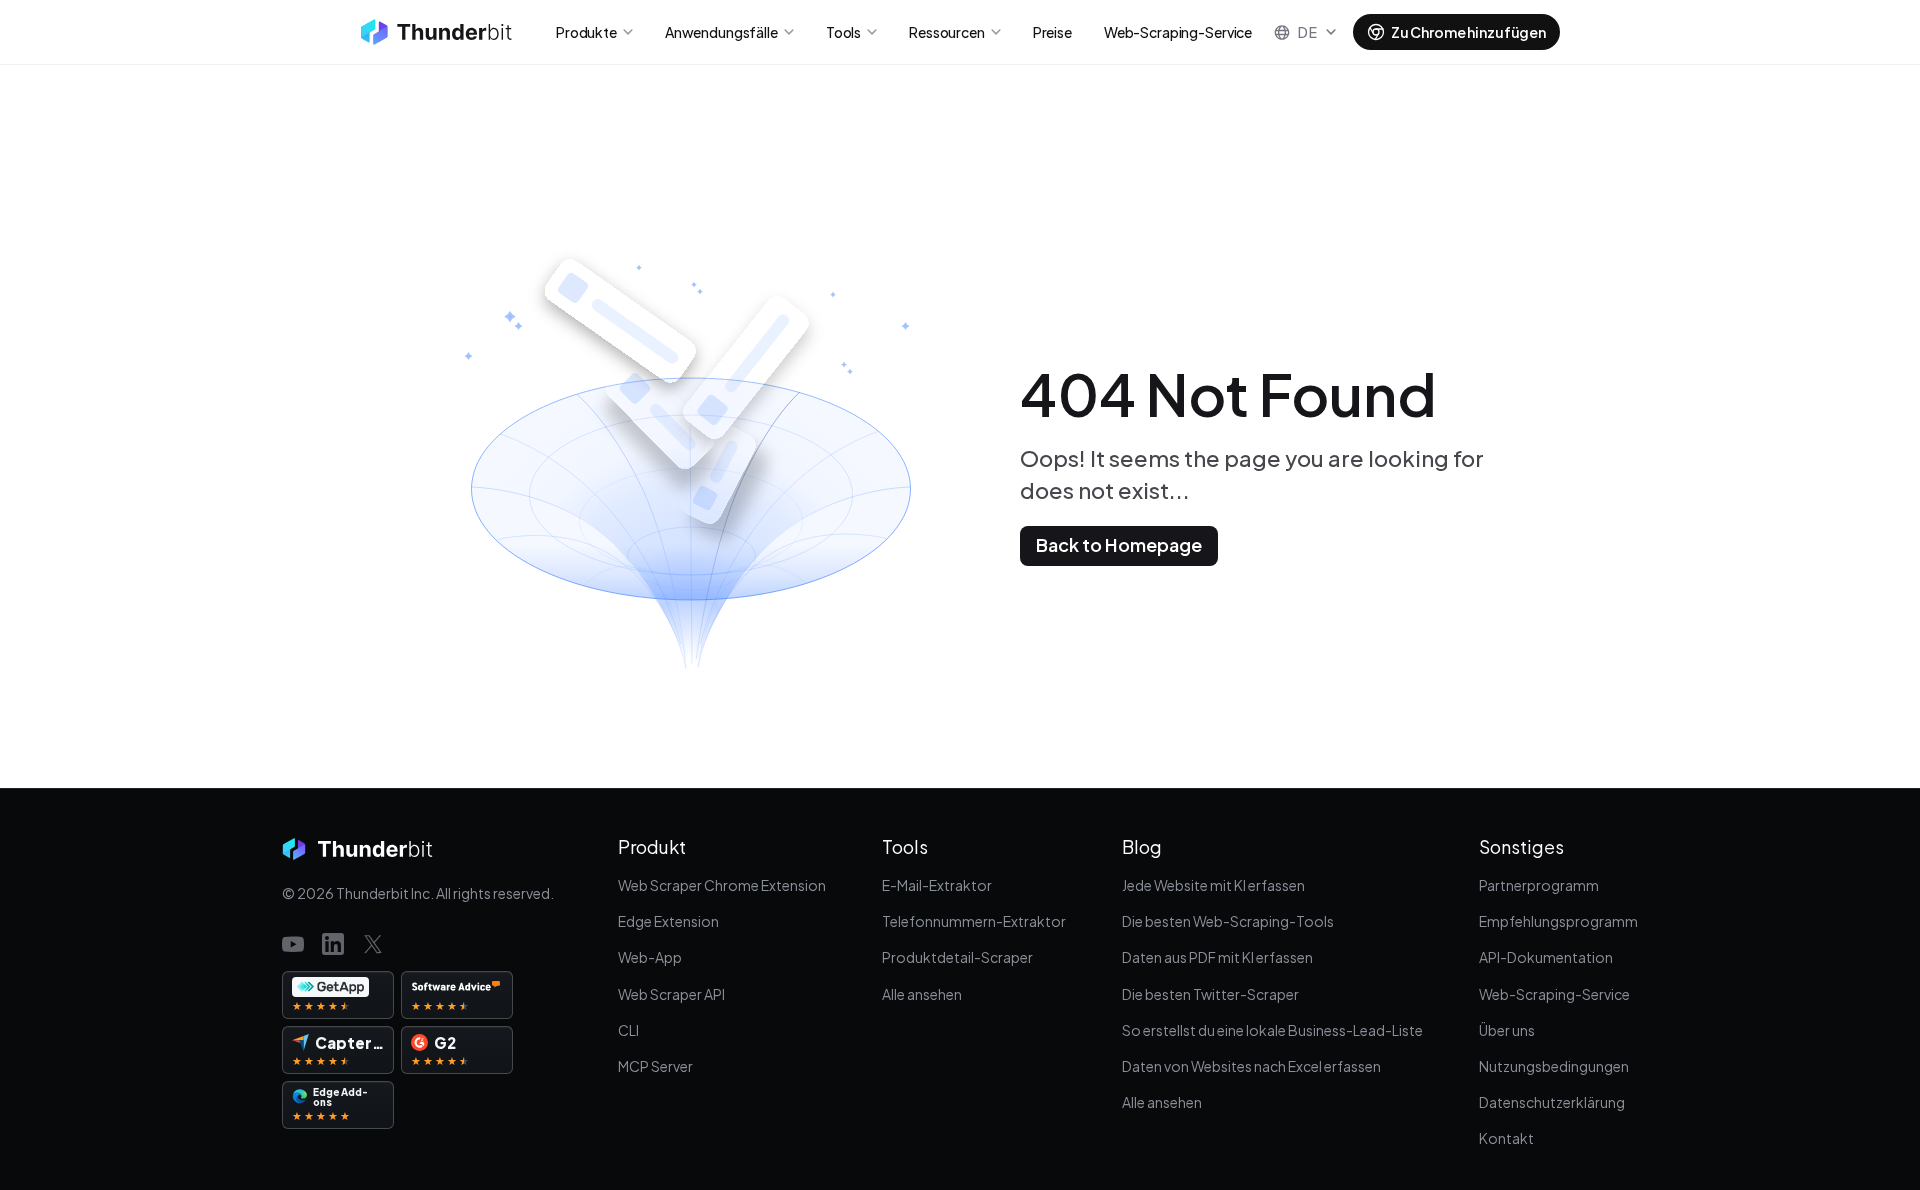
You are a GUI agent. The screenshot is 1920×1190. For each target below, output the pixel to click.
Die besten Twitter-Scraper (1210, 994)
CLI (628, 1030)
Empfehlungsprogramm (1558, 921)
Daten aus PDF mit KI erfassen (1217, 957)
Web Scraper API (671, 994)
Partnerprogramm (1539, 885)
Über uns (1507, 1030)
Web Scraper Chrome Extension (722, 885)
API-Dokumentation (1546, 957)
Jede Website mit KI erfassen (1213, 885)
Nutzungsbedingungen (1554, 1066)
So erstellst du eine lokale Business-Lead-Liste (1272, 1030)
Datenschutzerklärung (1552, 1102)
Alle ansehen (922, 994)
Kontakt (1506, 1138)
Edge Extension (668, 921)
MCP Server (655, 1066)
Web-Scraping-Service (1554, 994)
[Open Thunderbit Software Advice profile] (457, 995)
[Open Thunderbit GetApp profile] (338, 995)
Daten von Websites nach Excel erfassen (1251, 1066)
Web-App (650, 957)
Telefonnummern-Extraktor (974, 921)
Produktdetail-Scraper (957, 957)
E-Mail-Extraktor (937, 885)
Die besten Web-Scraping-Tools (1228, 921)
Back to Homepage (1119, 544)
